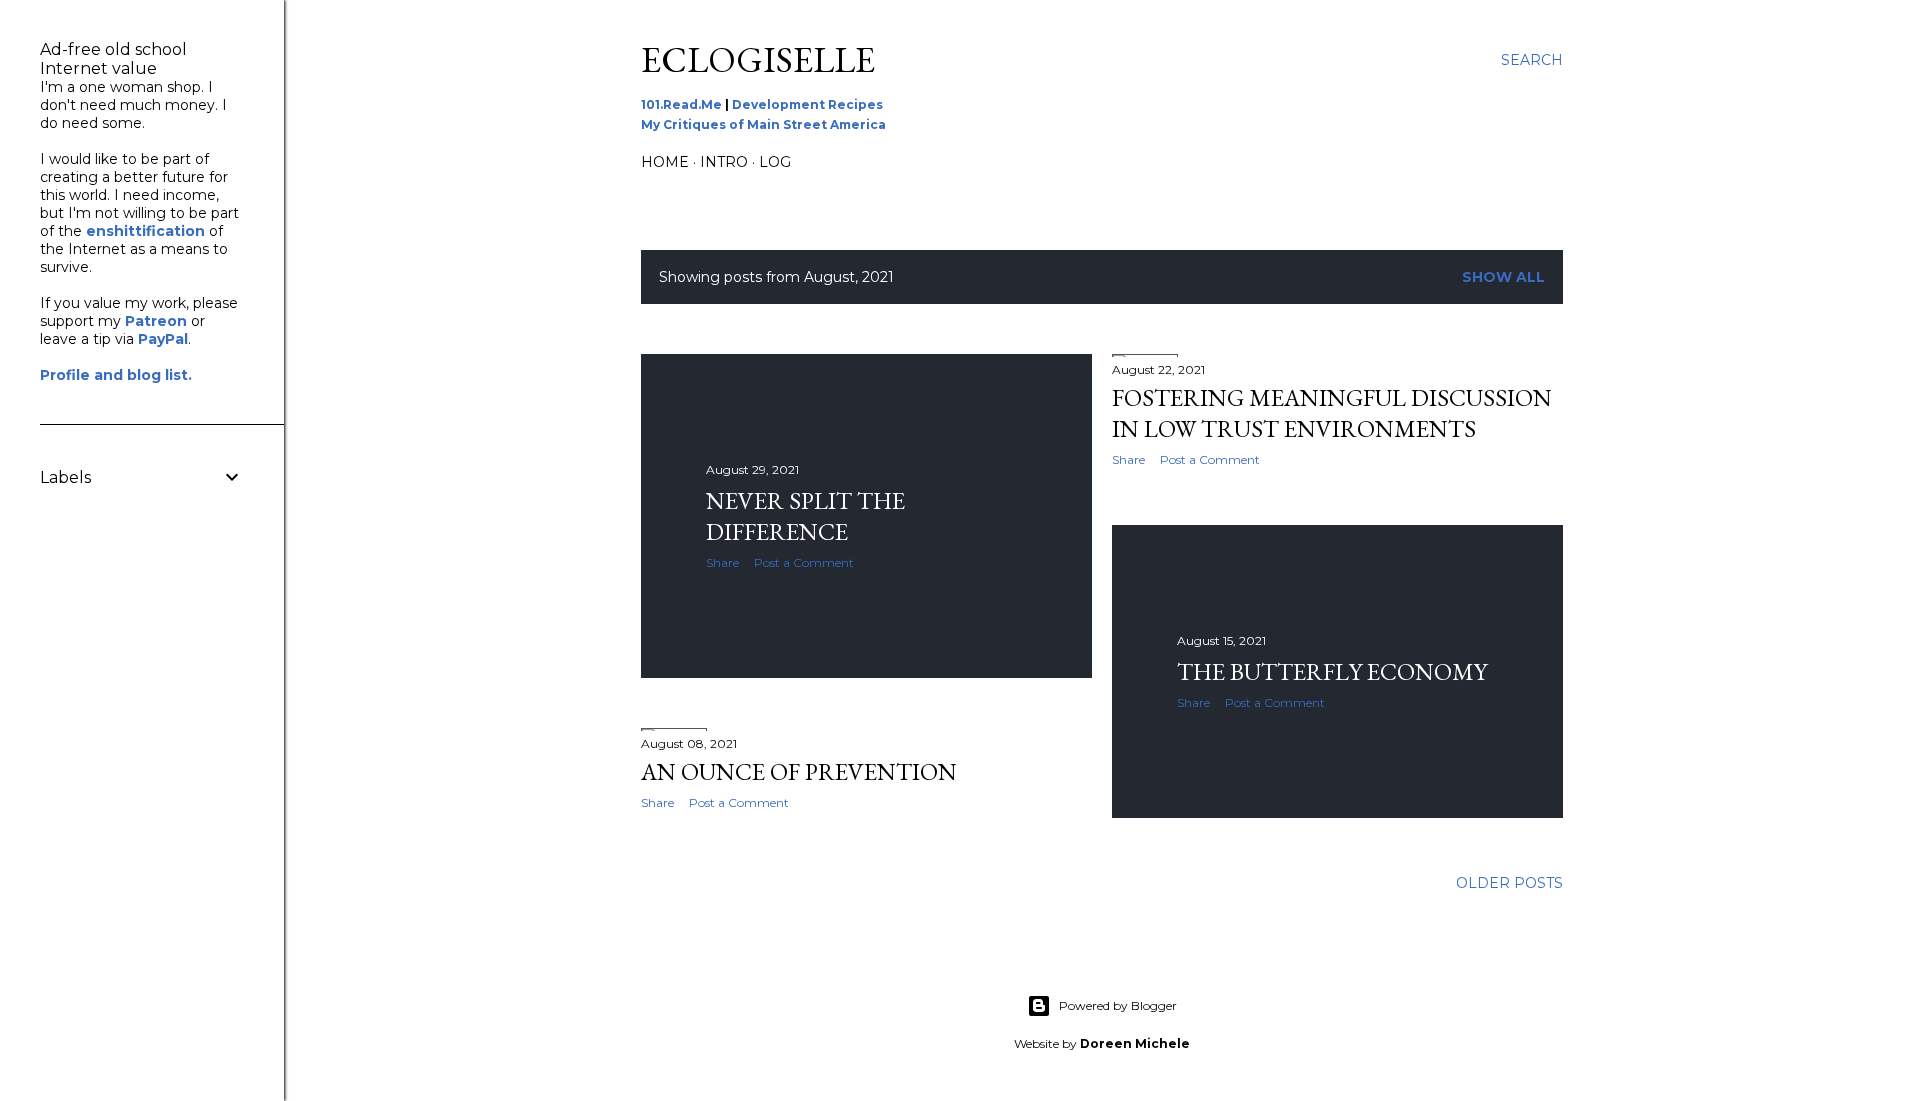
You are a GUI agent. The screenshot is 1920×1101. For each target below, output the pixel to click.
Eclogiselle (758, 59)
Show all (1503, 277)
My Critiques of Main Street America (763, 124)
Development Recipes (807, 104)
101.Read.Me (681, 104)
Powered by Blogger (1118, 1005)
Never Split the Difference (805, 516)
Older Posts (1509, 883)
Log (775, 162)
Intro (724, 162)
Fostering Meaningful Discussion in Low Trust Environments (1332, 413)
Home (665, 162)
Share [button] (722, 562)
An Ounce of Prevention (799, 771)
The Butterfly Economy (1332, 671)
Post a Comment (804, 562)
